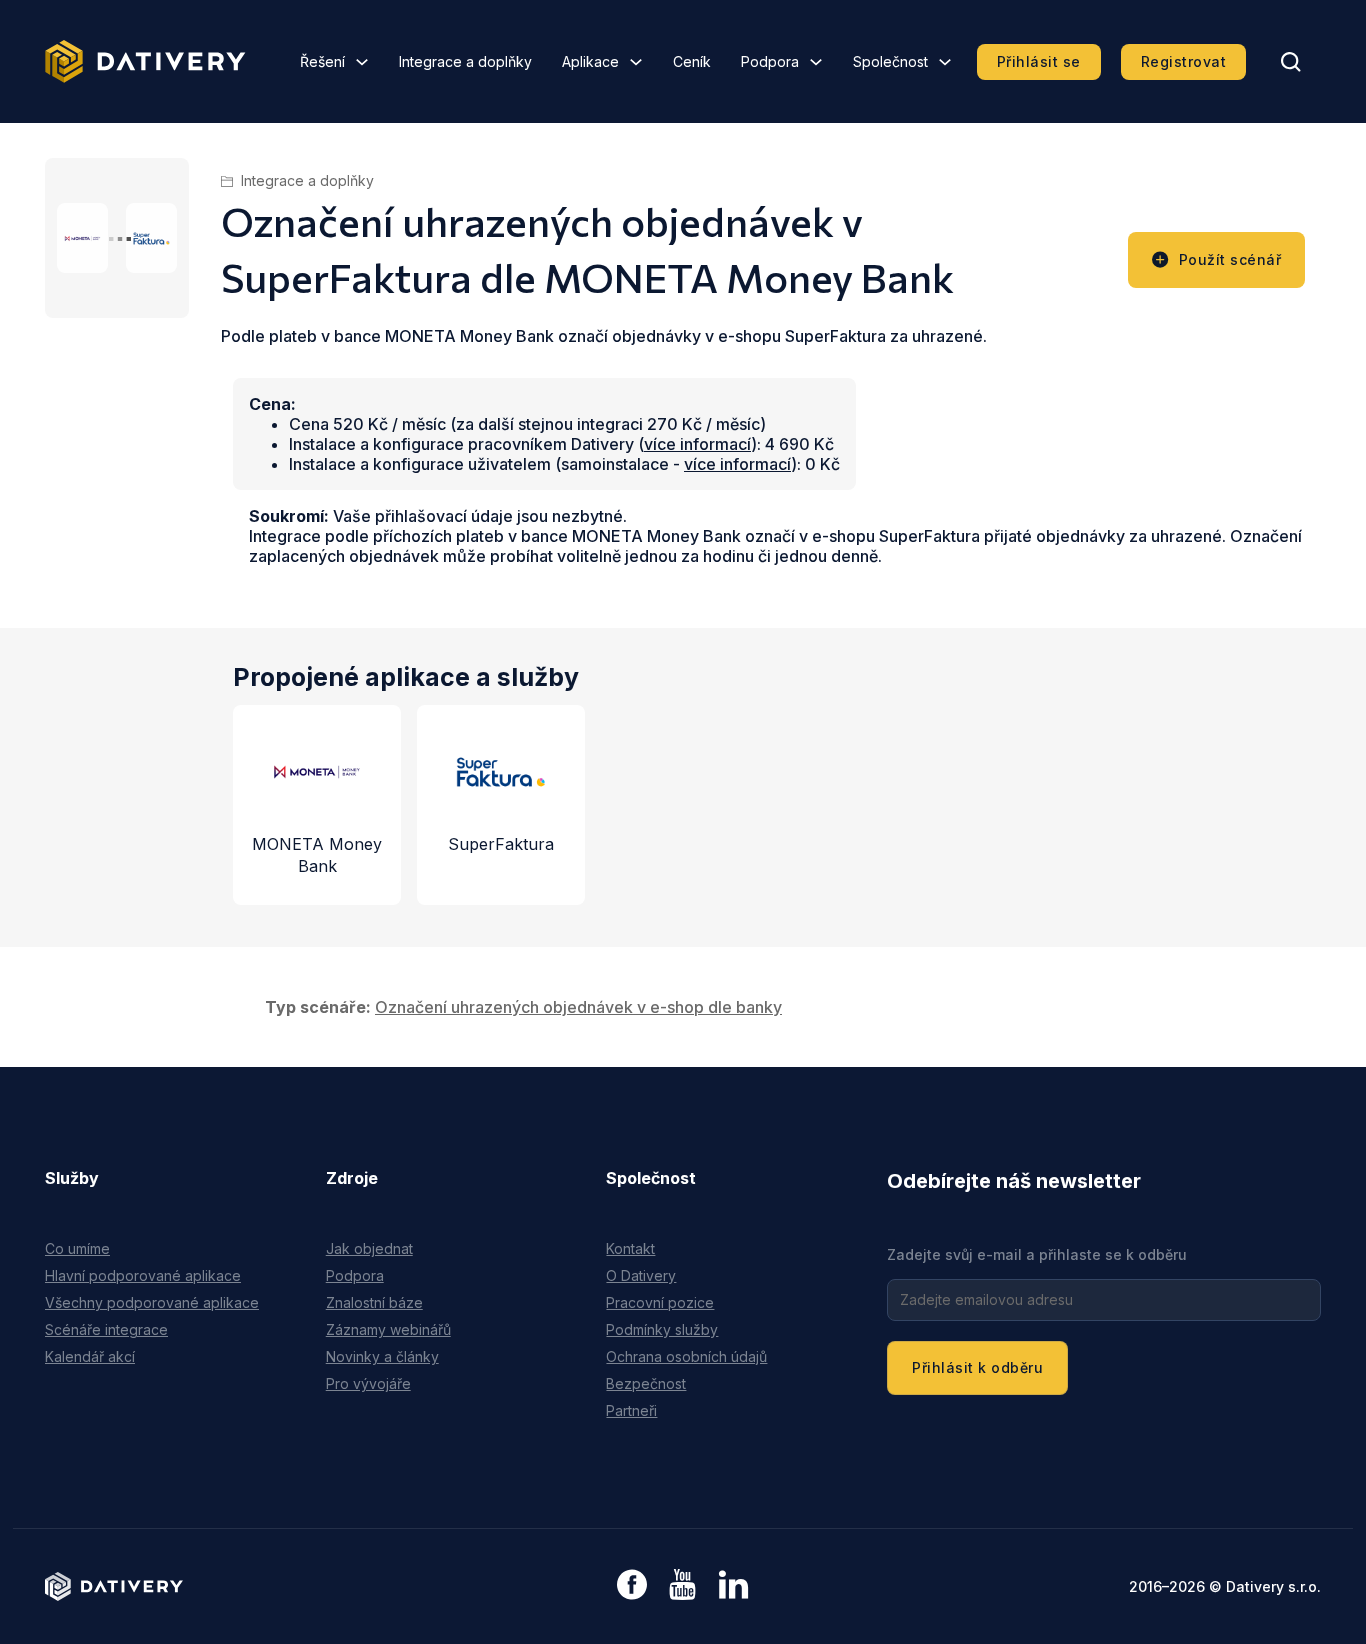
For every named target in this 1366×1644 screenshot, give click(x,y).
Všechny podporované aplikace (152, 1302)
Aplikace (590, 61)
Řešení (322, 61)
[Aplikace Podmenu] (636, 62)
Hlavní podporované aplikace (143, 1275)
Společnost (890, 61)
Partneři (631, 1410)
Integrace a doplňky (465, 61)
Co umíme (77, 1248)
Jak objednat (369, 1248)
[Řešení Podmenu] (362, 62)
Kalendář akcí (90, 1356)
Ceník (692, 61)
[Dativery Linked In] (733, 1585)
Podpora (770, 61)
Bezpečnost (646, 1383)
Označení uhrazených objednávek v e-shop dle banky (578, 1007)
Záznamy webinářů (388, 1329)
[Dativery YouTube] (682, 1585)
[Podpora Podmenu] (816, 62)
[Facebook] (632, 1586)
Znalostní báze (374, 1302)
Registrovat (1184, 61)
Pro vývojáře (368, 1383)
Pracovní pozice (660, 1302)
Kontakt (630, 1248)
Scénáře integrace (106, 1329)
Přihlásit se (1039, 61)
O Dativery (641, 1275)
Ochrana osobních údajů (686, 1356)
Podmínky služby (662, 1329)
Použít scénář (1230, 259)
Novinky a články (382, 1356)
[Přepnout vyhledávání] (1291, 62)
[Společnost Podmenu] (945, 62)
